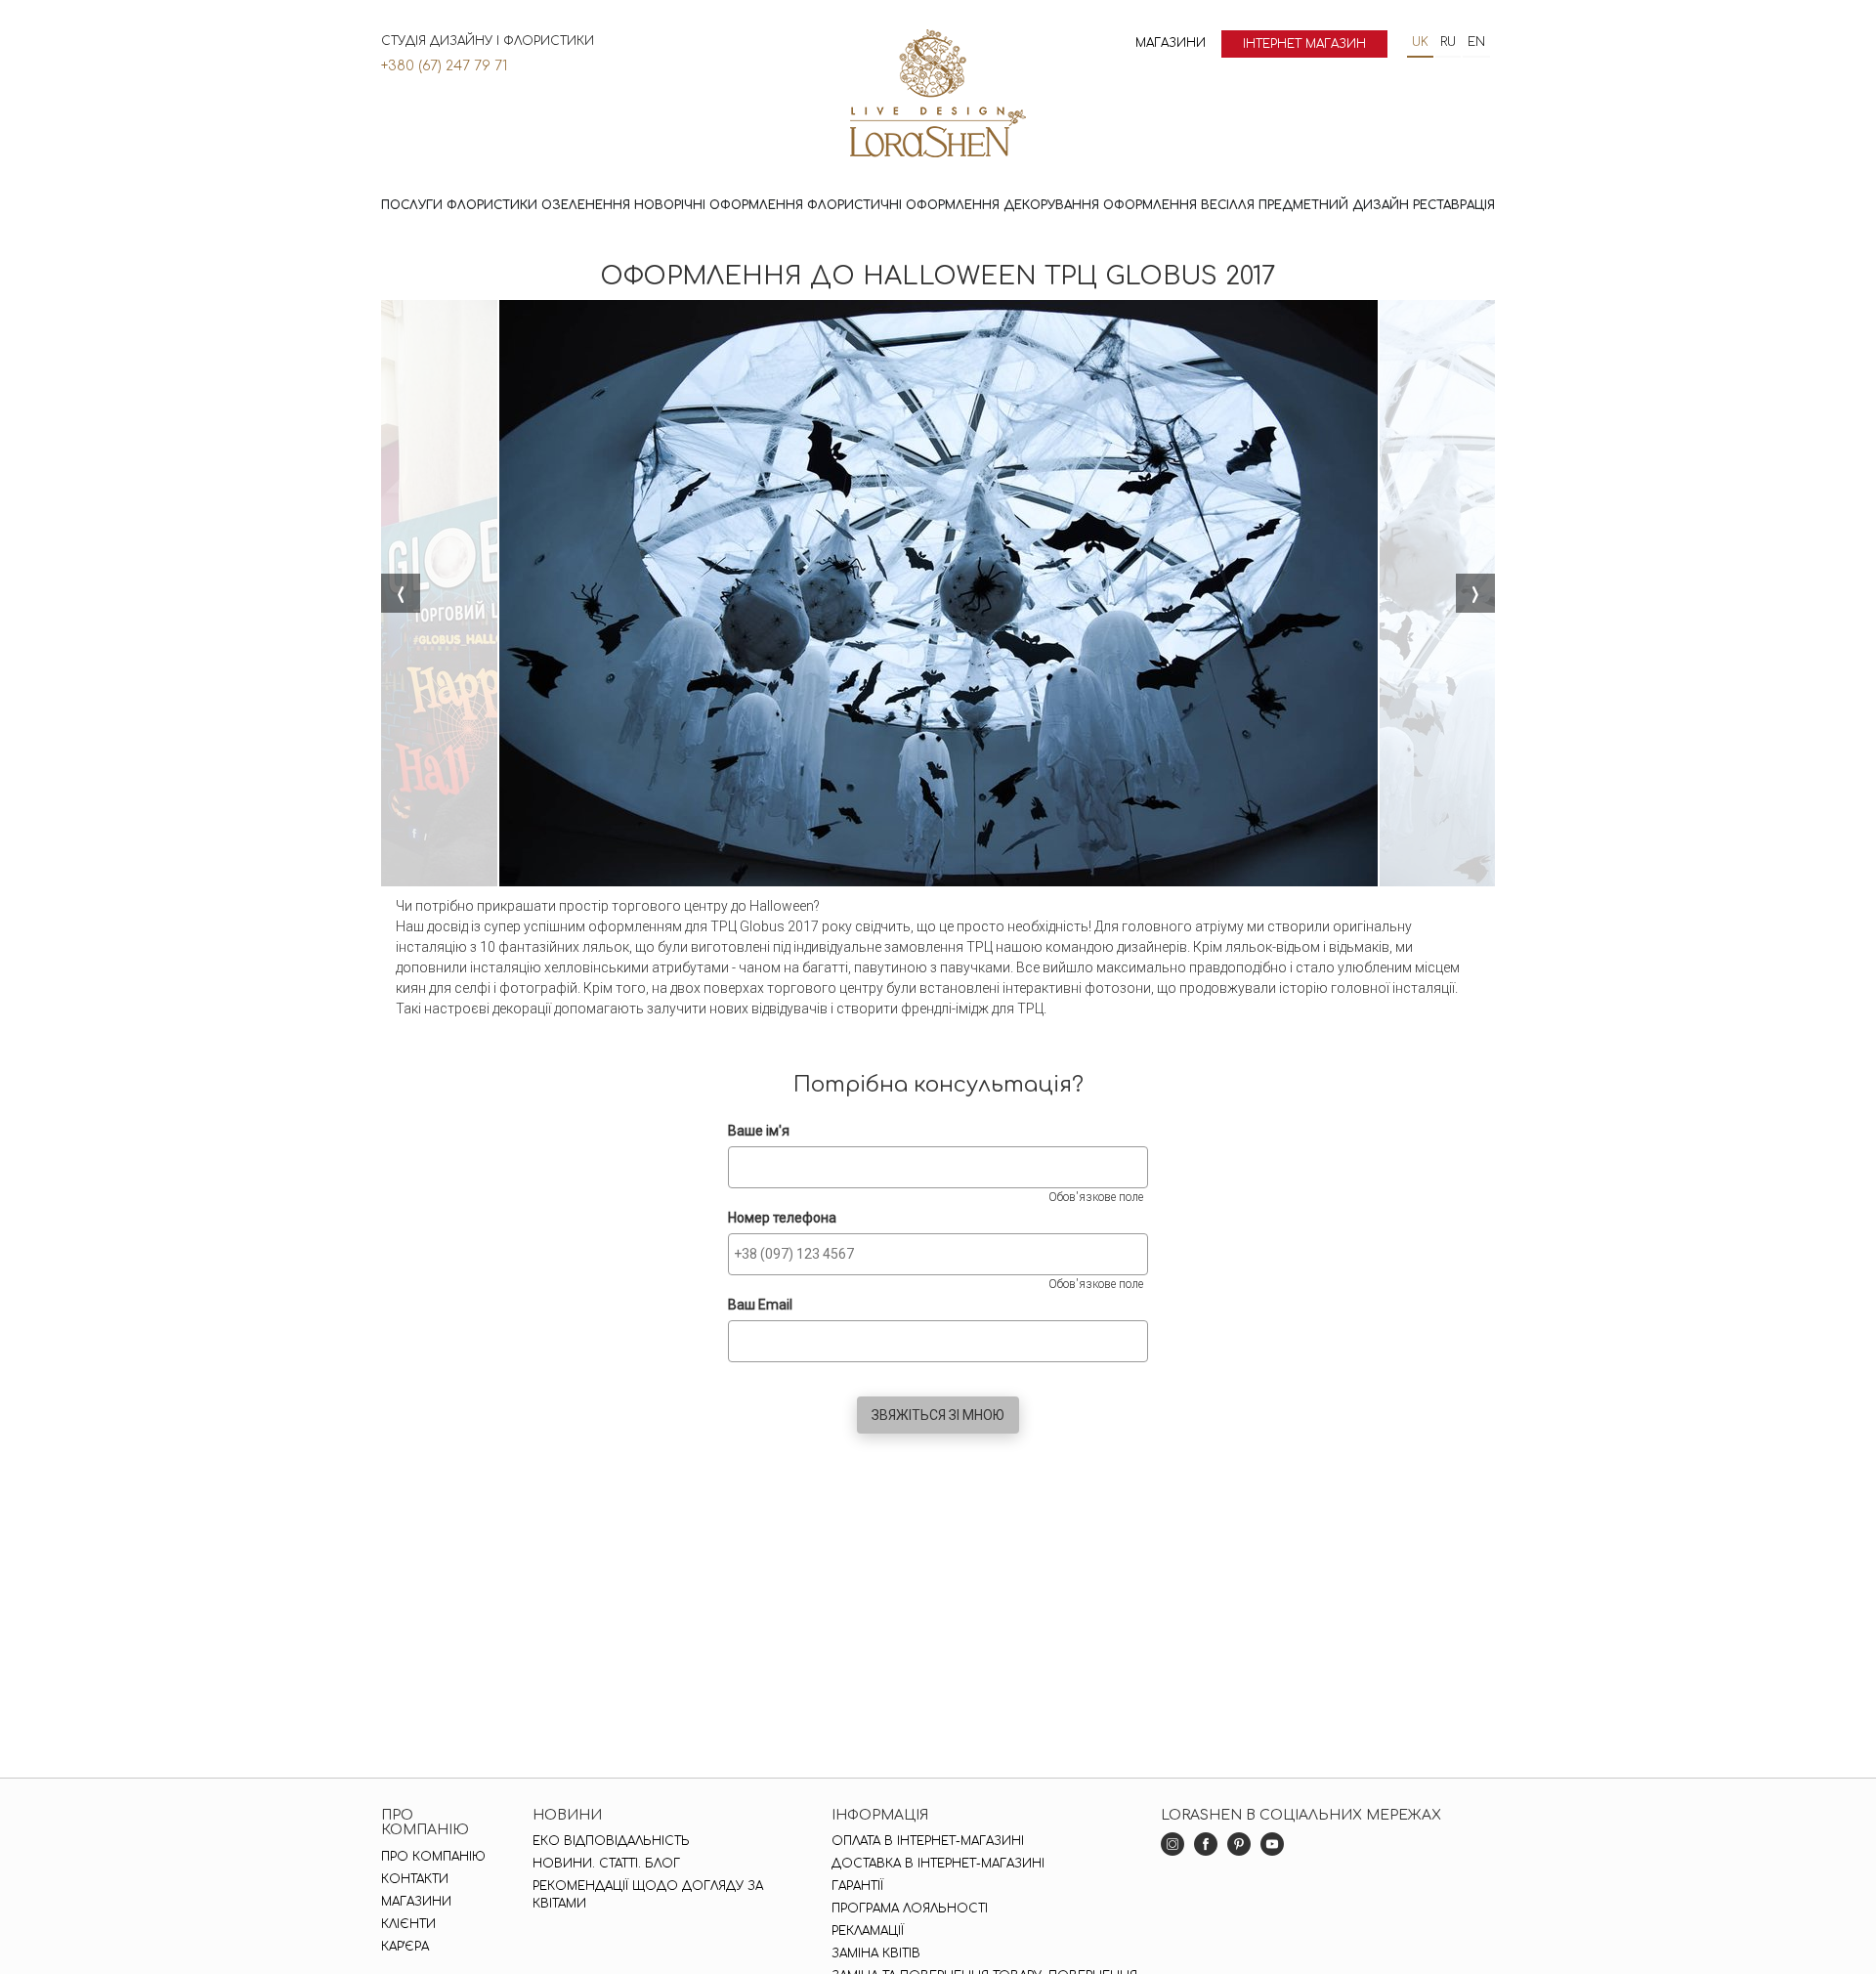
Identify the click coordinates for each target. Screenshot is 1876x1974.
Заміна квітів (876, 1953)
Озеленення (586, 205)
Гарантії (857, 1886)
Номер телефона (782, 1218)
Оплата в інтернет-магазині (928, 1841)
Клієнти (408, 1924)
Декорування (1051, 205)
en (1476, 42)
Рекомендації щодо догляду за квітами (648, 1895)
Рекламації (868, 1931)
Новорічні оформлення (719, 205)
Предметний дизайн (1334, 205)
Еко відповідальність (611, 1841)
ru (1448, 42)
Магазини (1171, 43)
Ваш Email (760, 1305)
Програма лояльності (910, 1909)
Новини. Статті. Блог (606, 1864)
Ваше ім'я (759, 1131)
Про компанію (433, 1857)
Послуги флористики (459, 205)
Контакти (415, 1879)
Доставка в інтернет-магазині (938, 1864)
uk (1420, 42)
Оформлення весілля (1179, 205)
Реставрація (1454, 205)
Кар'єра (405, 1947)
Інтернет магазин (1304, 44)
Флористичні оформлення (903, 205)
